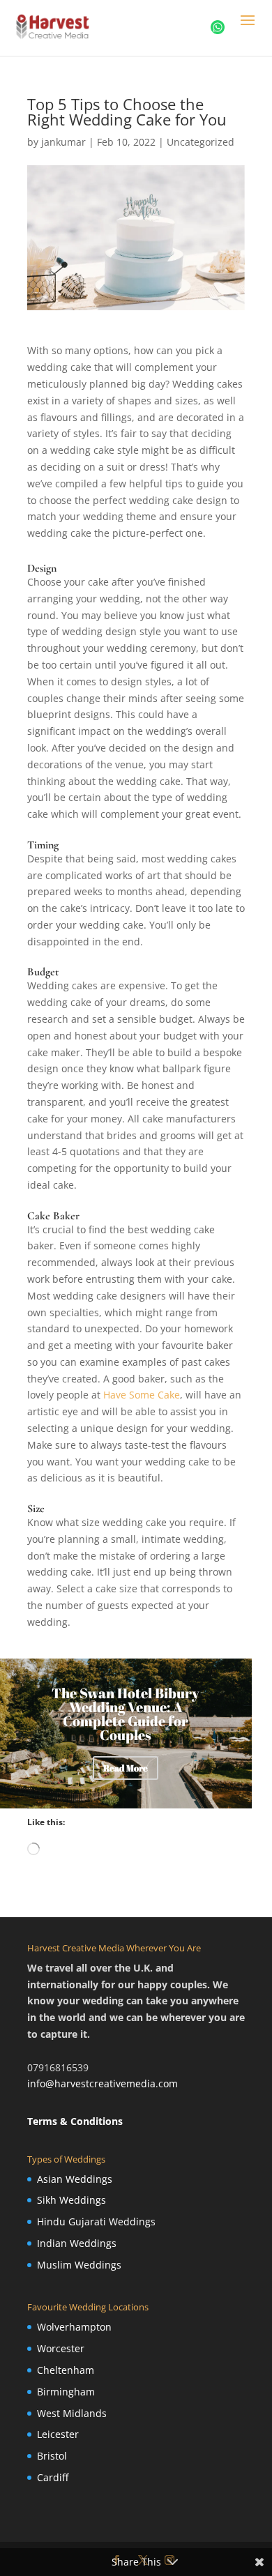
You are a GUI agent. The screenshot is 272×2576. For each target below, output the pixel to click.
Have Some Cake (142, 1395)
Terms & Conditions (75, 2121)
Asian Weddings (75, 2179)
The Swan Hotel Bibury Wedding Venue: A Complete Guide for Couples (126, 1714)
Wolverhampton (74, 2327)
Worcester (61, 2348)
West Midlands (72, 2413)
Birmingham (66, 2392)
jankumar (63, 142)
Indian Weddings (77, 2243)
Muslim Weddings (79, 2265)
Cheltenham (66, 2370)
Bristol (52, 2456)
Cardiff (53, 2477)
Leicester (58, 2434)
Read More (126, 1768)
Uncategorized (201, 142)
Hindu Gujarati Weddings (96, 2221)
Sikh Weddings (71, 2200)
